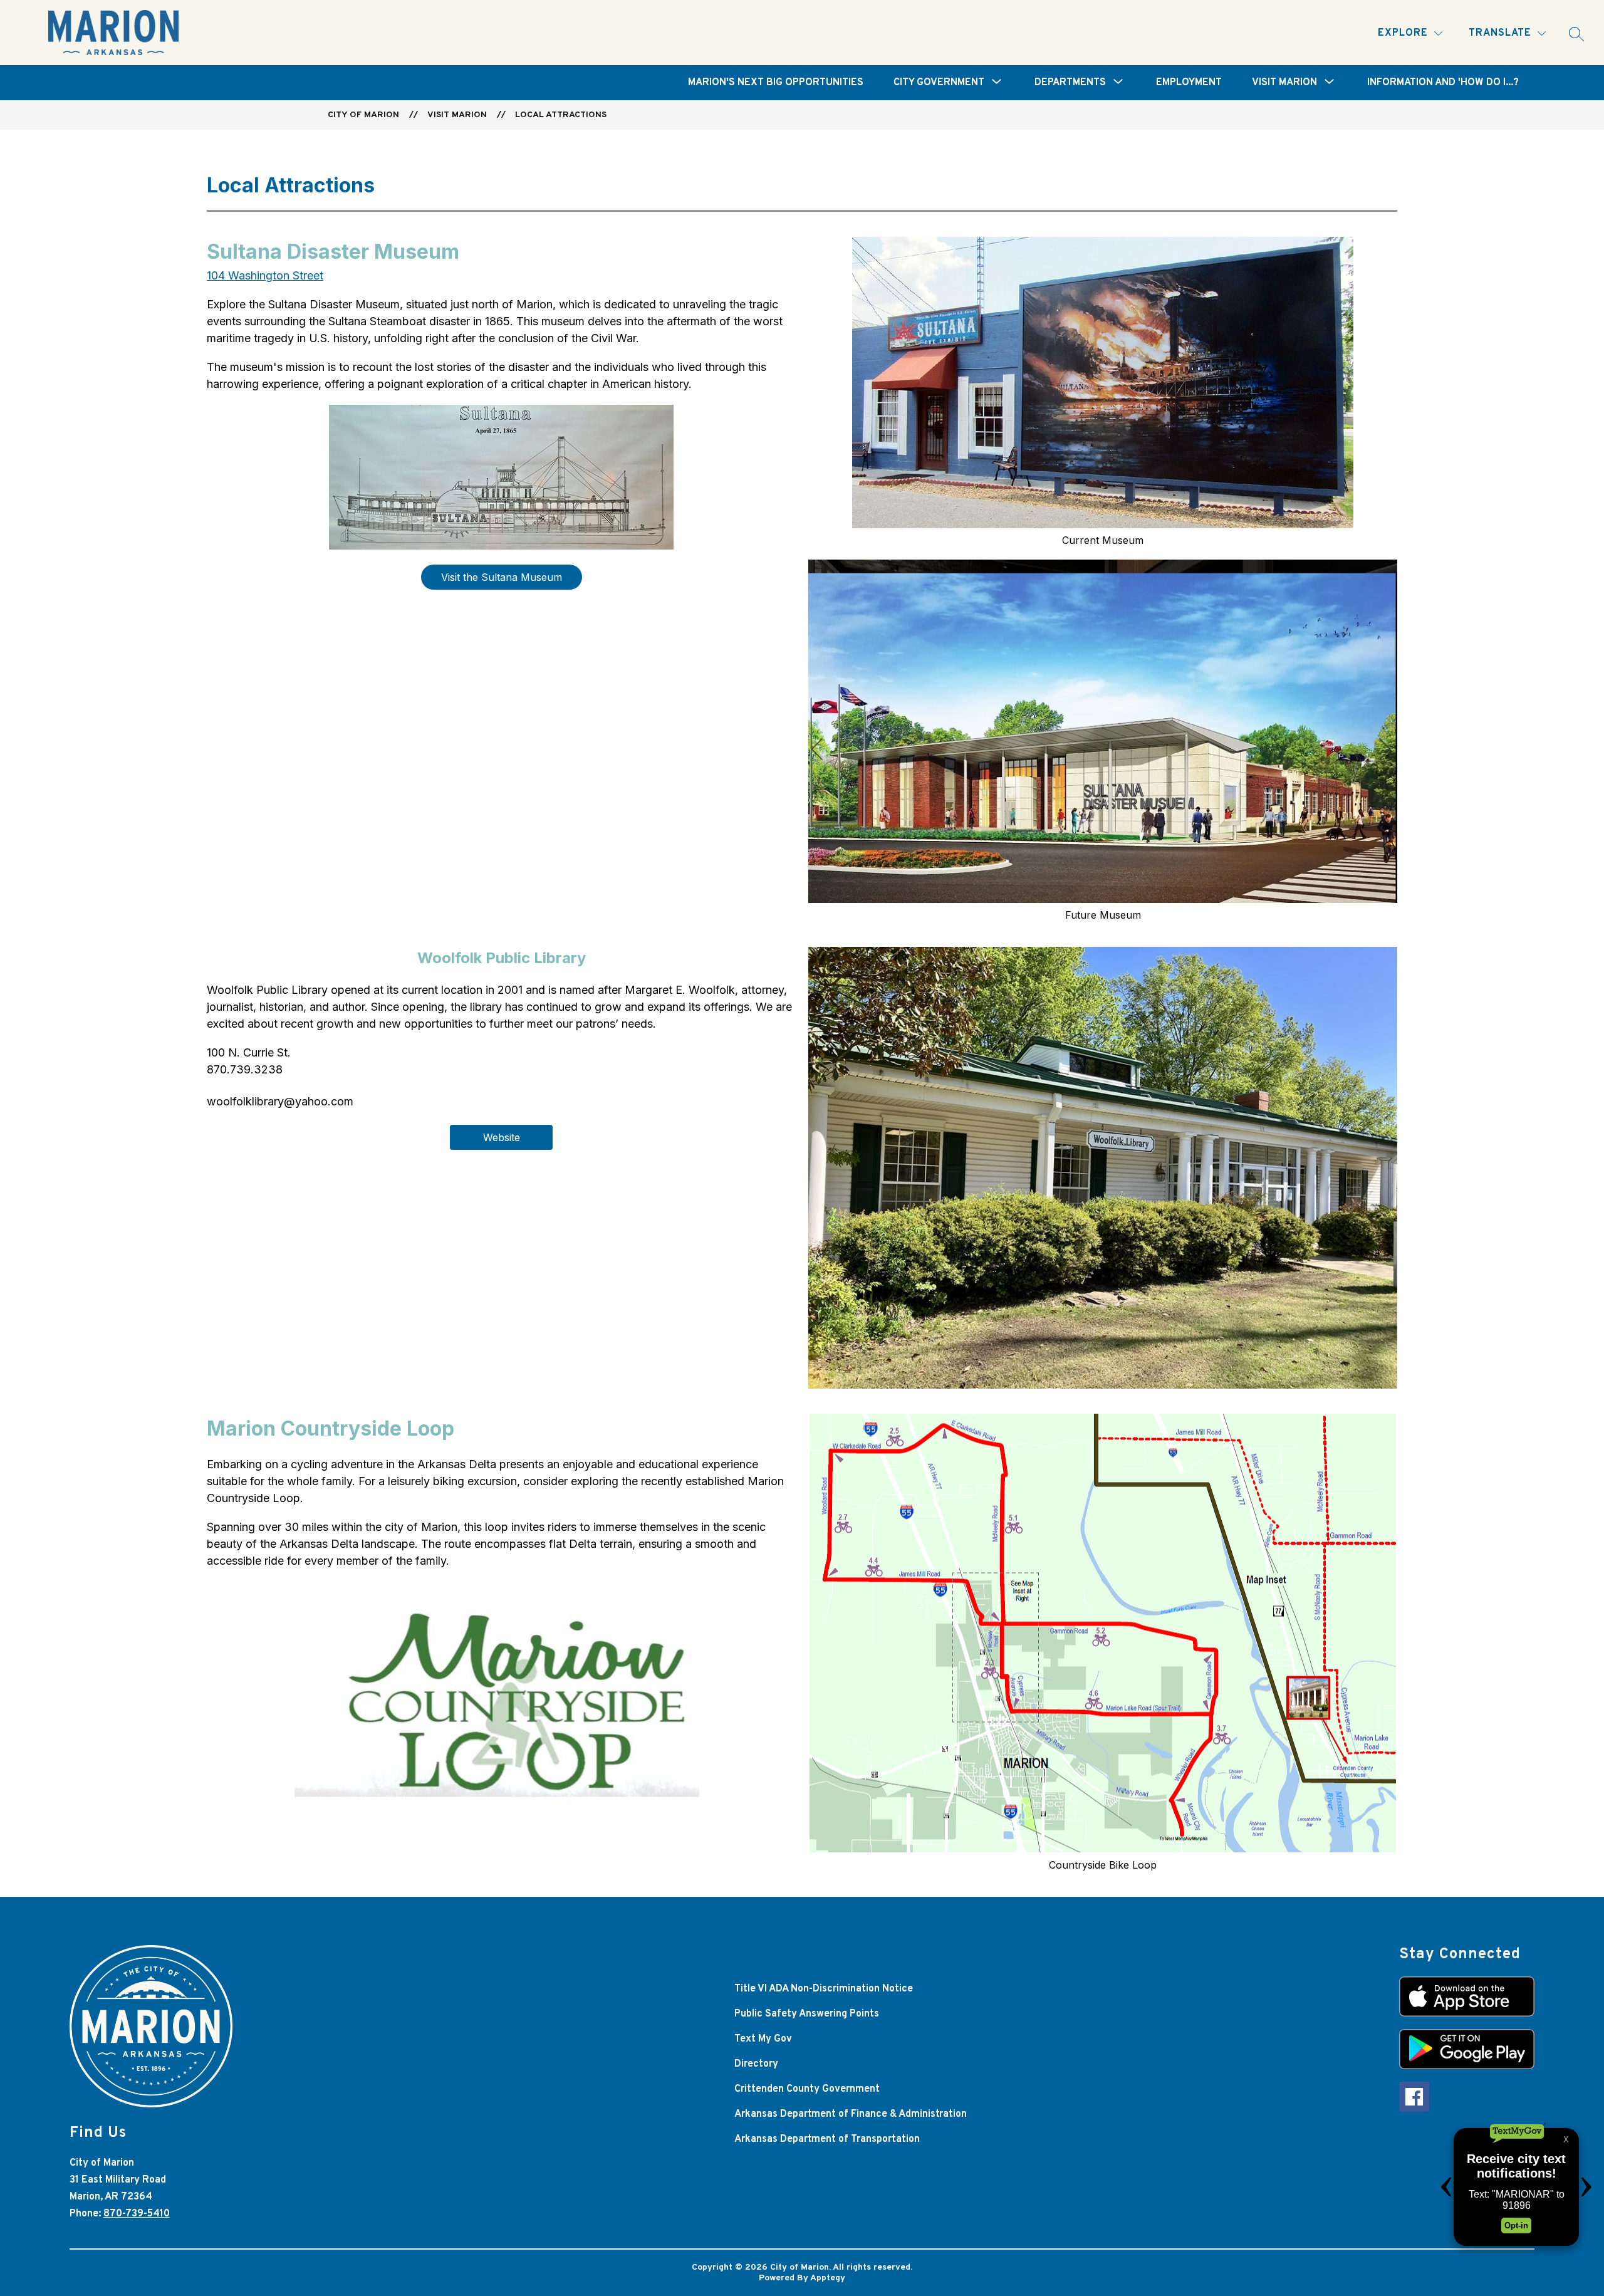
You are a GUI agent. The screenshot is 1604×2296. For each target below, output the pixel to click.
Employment (1189, 83)
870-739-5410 (137, 2214)
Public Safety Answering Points (807, 2014)
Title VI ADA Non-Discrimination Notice (824, 1989)
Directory (756, 2064)
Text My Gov (763, 2039)
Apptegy (828, 2278)
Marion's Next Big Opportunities (776, 83)
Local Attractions (561, 115)
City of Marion (363, 115)
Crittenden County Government (807, 2089)
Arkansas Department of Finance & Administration (851, 2114)
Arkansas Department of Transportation (827, 2139)
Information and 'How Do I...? (1443, 83)
